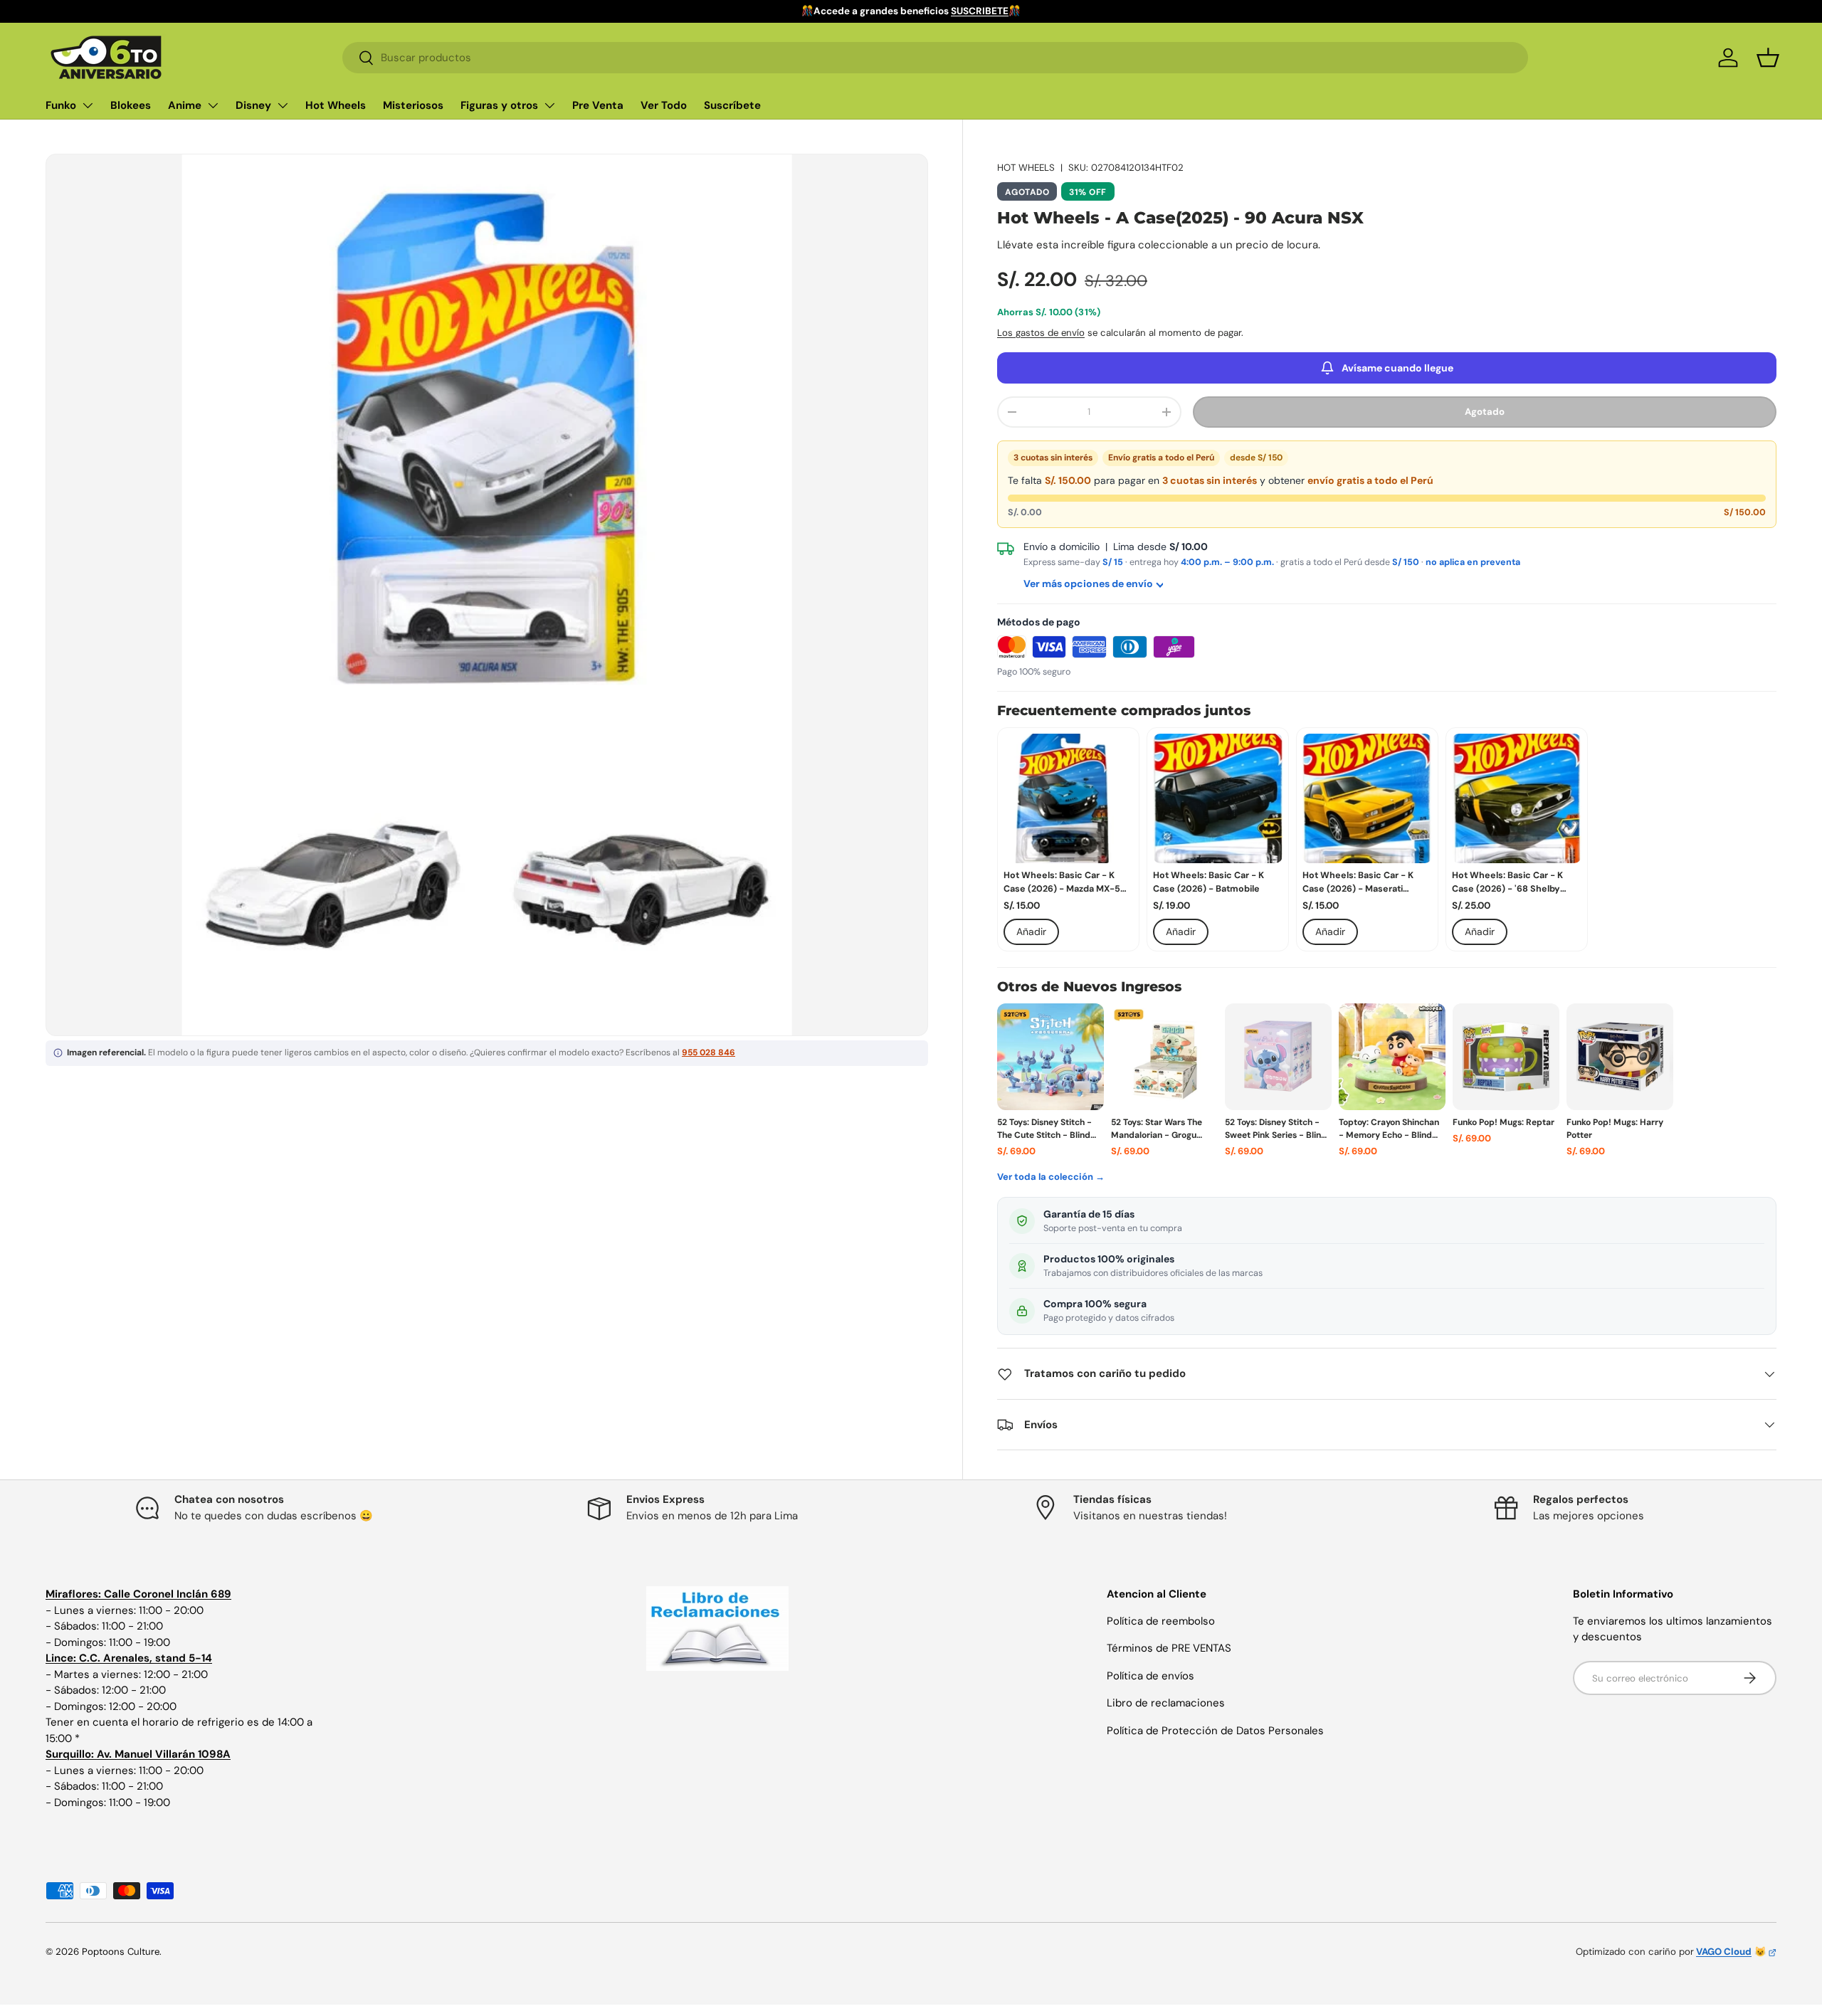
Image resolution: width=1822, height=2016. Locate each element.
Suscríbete (732, 105)
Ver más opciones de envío (1088, 584)
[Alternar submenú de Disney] (283, 105)
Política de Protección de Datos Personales (1215, 1731)
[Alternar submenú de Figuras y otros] (549, 105)
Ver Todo (664, 105)
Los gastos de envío (1041, 333)
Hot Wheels (336, 105)
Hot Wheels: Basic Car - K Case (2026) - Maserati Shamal (1358, 883)
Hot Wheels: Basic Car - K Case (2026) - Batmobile (1208, 882)
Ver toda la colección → (1051, 1177)
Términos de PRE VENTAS (1169, 1648)
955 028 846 (709, 1052)
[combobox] (935, 58)
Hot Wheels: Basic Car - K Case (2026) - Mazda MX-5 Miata (1062, 883)
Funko (61, 105)
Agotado (1485, 412)
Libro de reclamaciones (1166, 1703)
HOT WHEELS (1026, 168)
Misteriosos (413, 105)
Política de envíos (1150, 1676)
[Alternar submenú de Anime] (213, 105)
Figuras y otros (499, 105)
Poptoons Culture (121, 1952)
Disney (253, 105)
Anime (185, 105)
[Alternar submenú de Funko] (88, 105)
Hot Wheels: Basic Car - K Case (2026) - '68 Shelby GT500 (1507, 883)
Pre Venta (598, 105)
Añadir (1031, 932)
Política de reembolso (1161, 1621)
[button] (1768, 58)
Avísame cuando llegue (1397, 368)
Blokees (131, 105)
